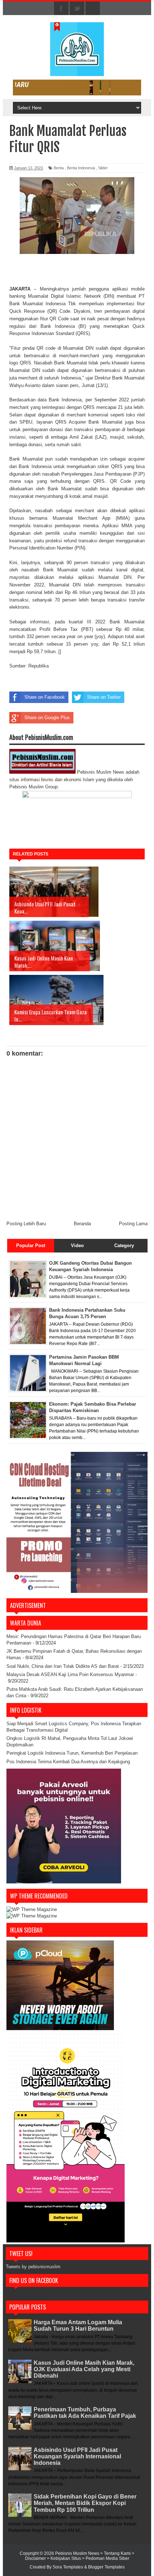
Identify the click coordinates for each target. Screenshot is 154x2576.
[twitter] (77, 9)
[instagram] (93, 9)
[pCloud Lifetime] (60, 2028)
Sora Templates (68, 2567)
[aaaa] (77, 88)
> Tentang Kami (116, 2553)
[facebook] (61, 9)
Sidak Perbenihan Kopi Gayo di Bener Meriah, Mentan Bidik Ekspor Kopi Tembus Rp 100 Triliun (85, 2503)
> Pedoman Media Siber (106, 2558)
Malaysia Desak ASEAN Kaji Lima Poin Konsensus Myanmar (70, 1674)
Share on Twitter (104, 697)
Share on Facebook (45, 697)
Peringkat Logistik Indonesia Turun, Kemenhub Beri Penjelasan (72, 1753)
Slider (103, 168)
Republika (38, 666)
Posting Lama (133, 1224)
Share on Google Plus (47, 718)
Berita (59, 168)
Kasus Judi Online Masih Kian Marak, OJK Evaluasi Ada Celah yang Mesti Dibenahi (84, 2369)
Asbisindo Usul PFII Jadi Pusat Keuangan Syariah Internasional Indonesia (77, 2456)
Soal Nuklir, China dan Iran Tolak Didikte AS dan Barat (63, 1666)
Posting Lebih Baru (26, 1224)
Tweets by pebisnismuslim (33, 2267)
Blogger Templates (106, 2567)
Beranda (82, 1224)
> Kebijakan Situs (64, 2558)
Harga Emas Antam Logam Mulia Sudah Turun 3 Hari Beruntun (78, 2325)
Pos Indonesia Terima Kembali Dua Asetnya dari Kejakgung (68, 1762)
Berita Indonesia (81, 168)
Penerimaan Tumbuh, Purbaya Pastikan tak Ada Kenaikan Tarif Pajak (85, 2413)
